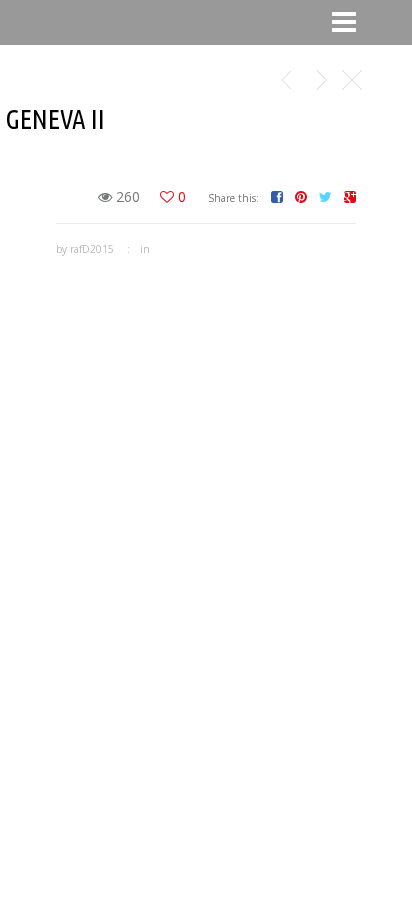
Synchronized (321, 80)
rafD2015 (92, 249)
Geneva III (286, 80)
